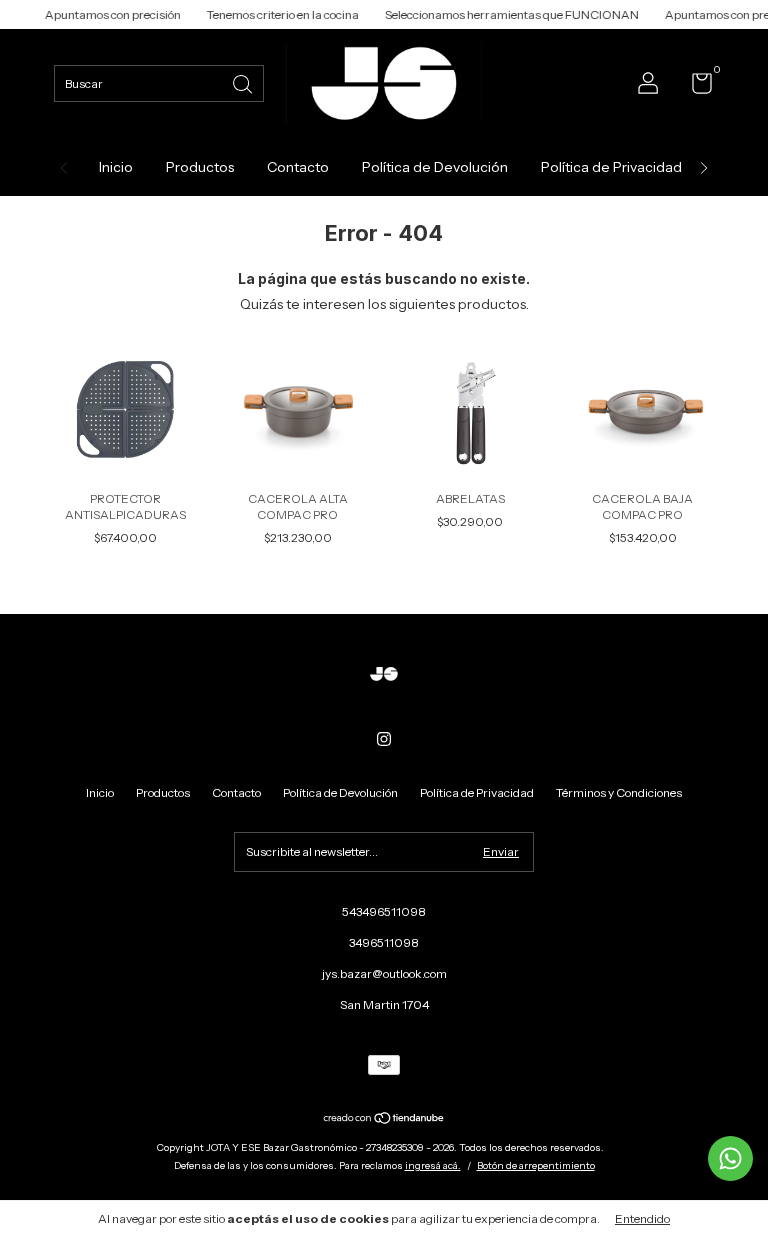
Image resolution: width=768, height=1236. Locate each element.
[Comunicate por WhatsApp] (730, 1158)
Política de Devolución (435, 167)
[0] (694, 87)
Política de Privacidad (611, 167)
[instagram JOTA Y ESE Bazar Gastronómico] (384, 739)
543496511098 (384, 911)
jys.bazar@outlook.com (384, 973)
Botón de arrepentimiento (536, 1165)
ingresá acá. (433, 1165)
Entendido (642, 1218)
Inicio (116, 167)
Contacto (298, 167)
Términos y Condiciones (619, 792)
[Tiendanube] (384, 1120)
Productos (200, 167)
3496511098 (384, 942)
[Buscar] (244, 82)
